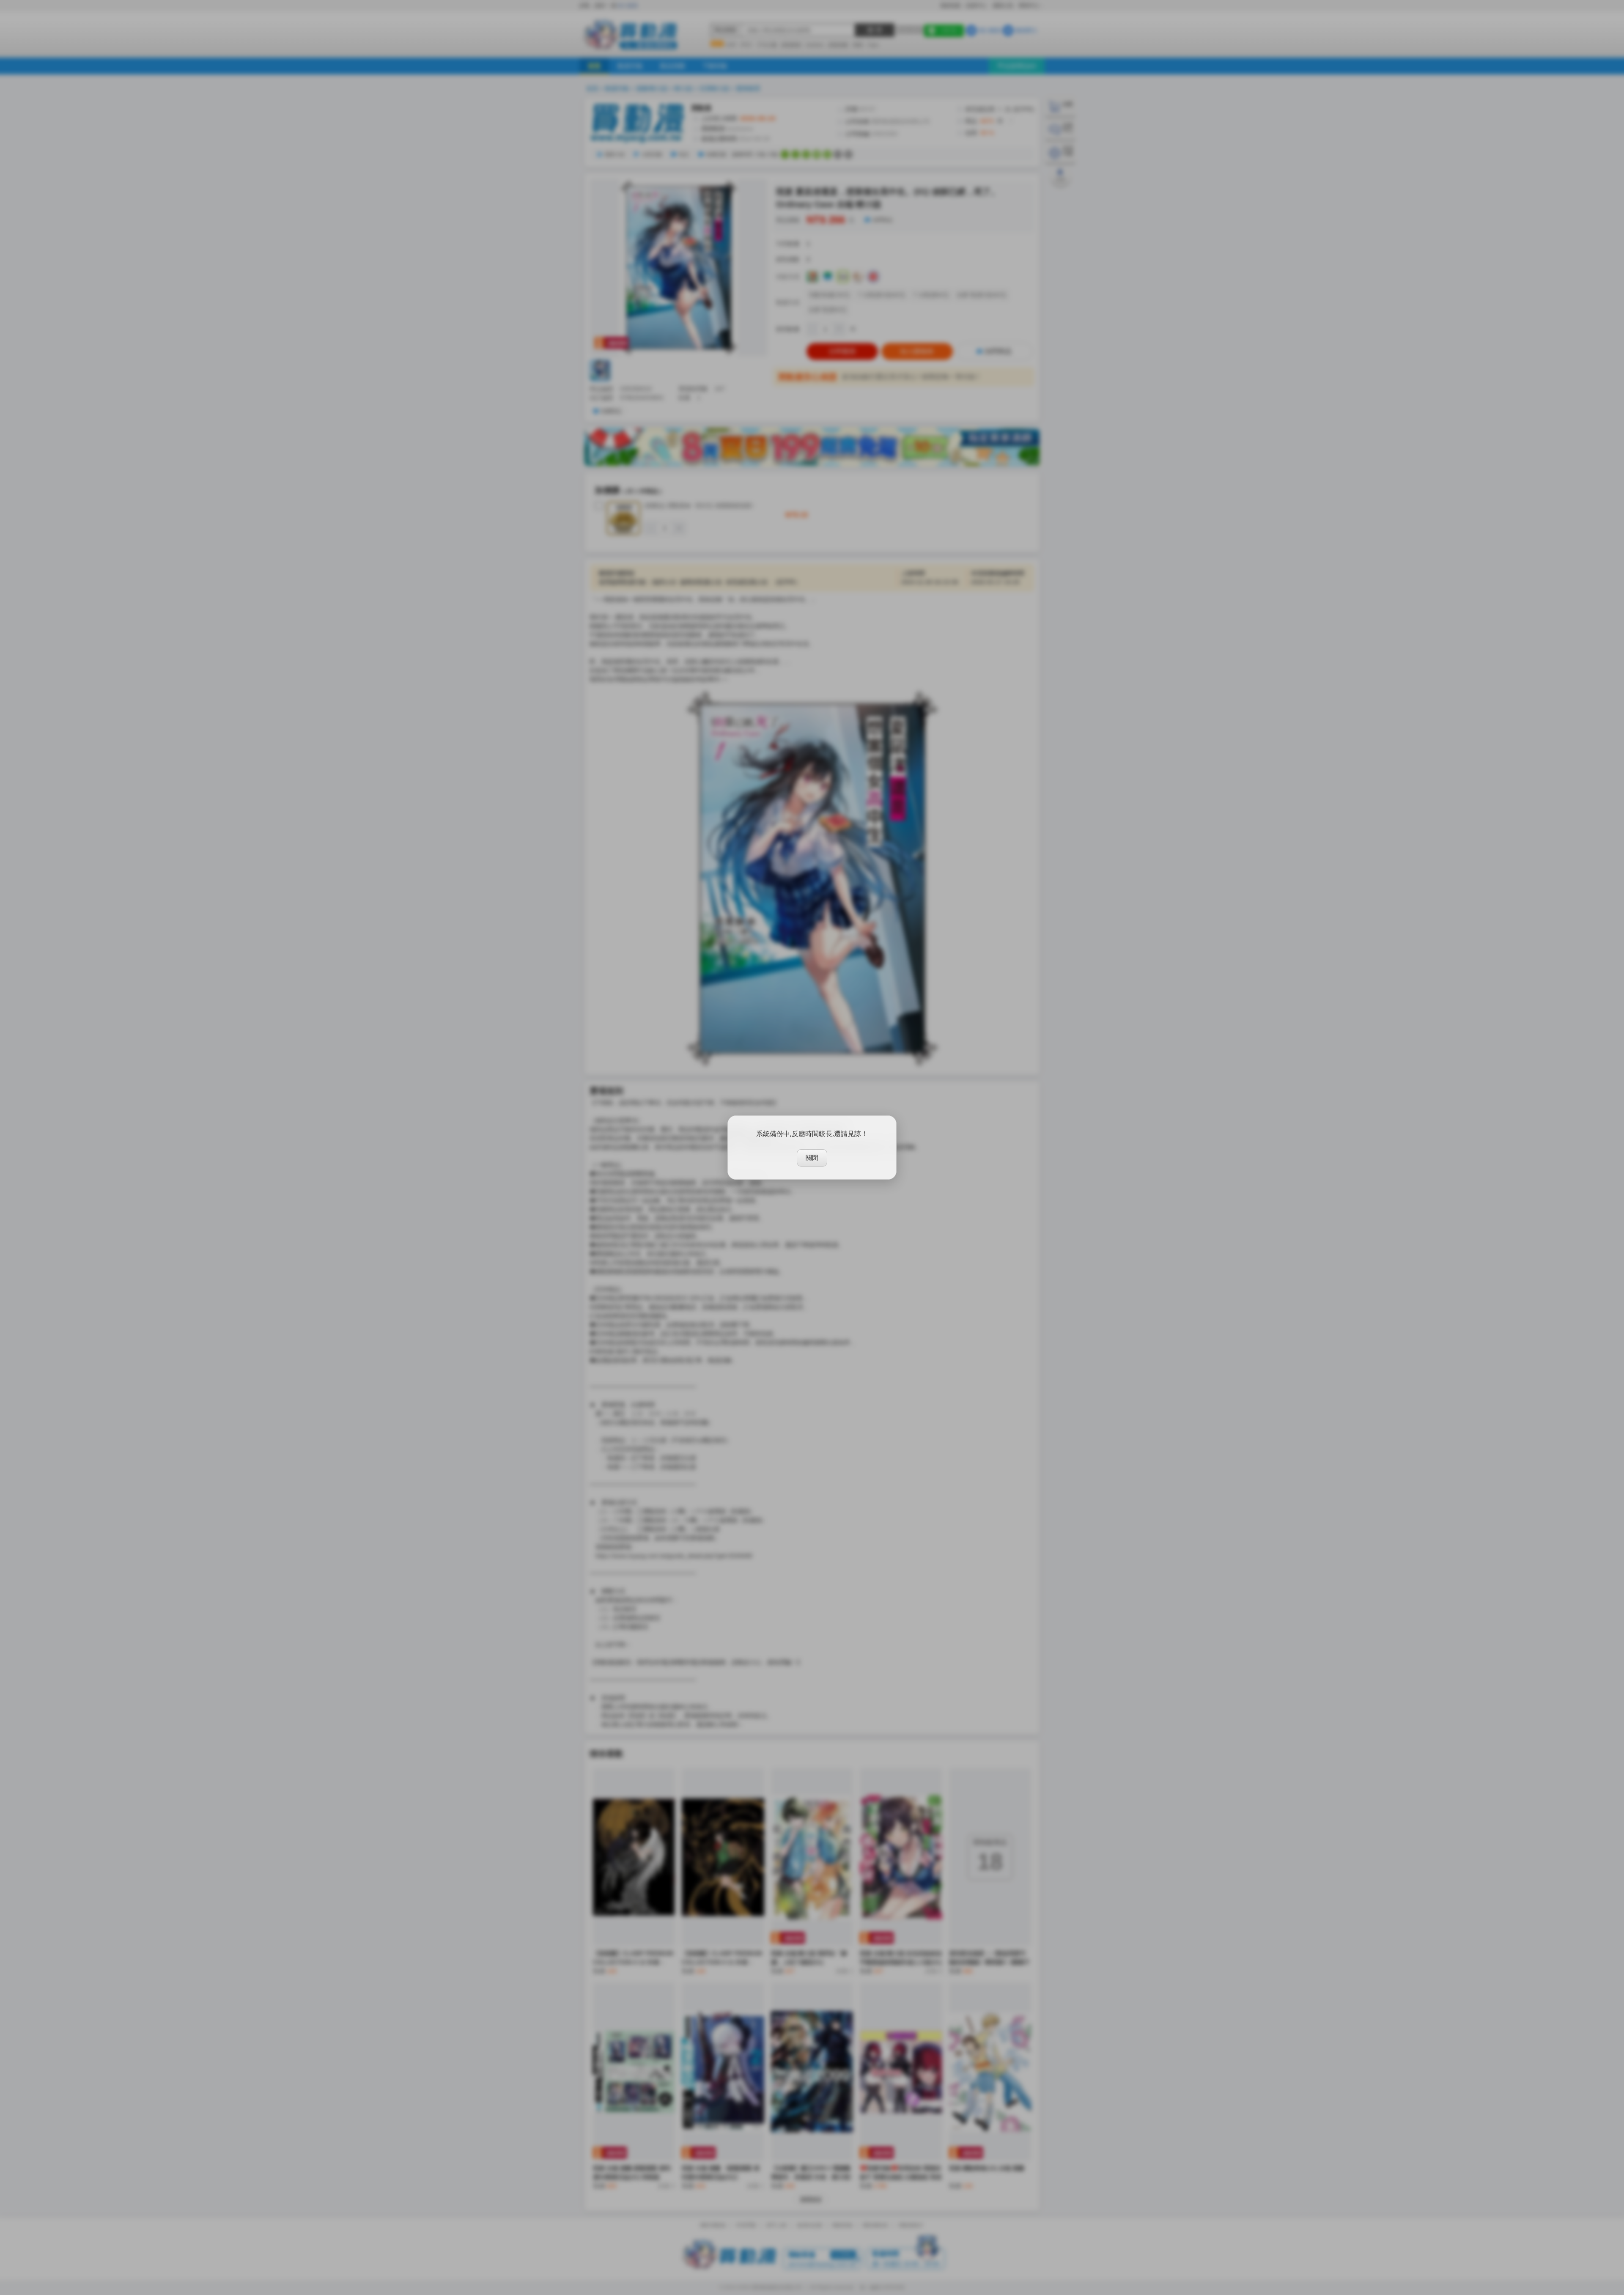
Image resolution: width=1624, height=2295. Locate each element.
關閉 (812, 1157)
